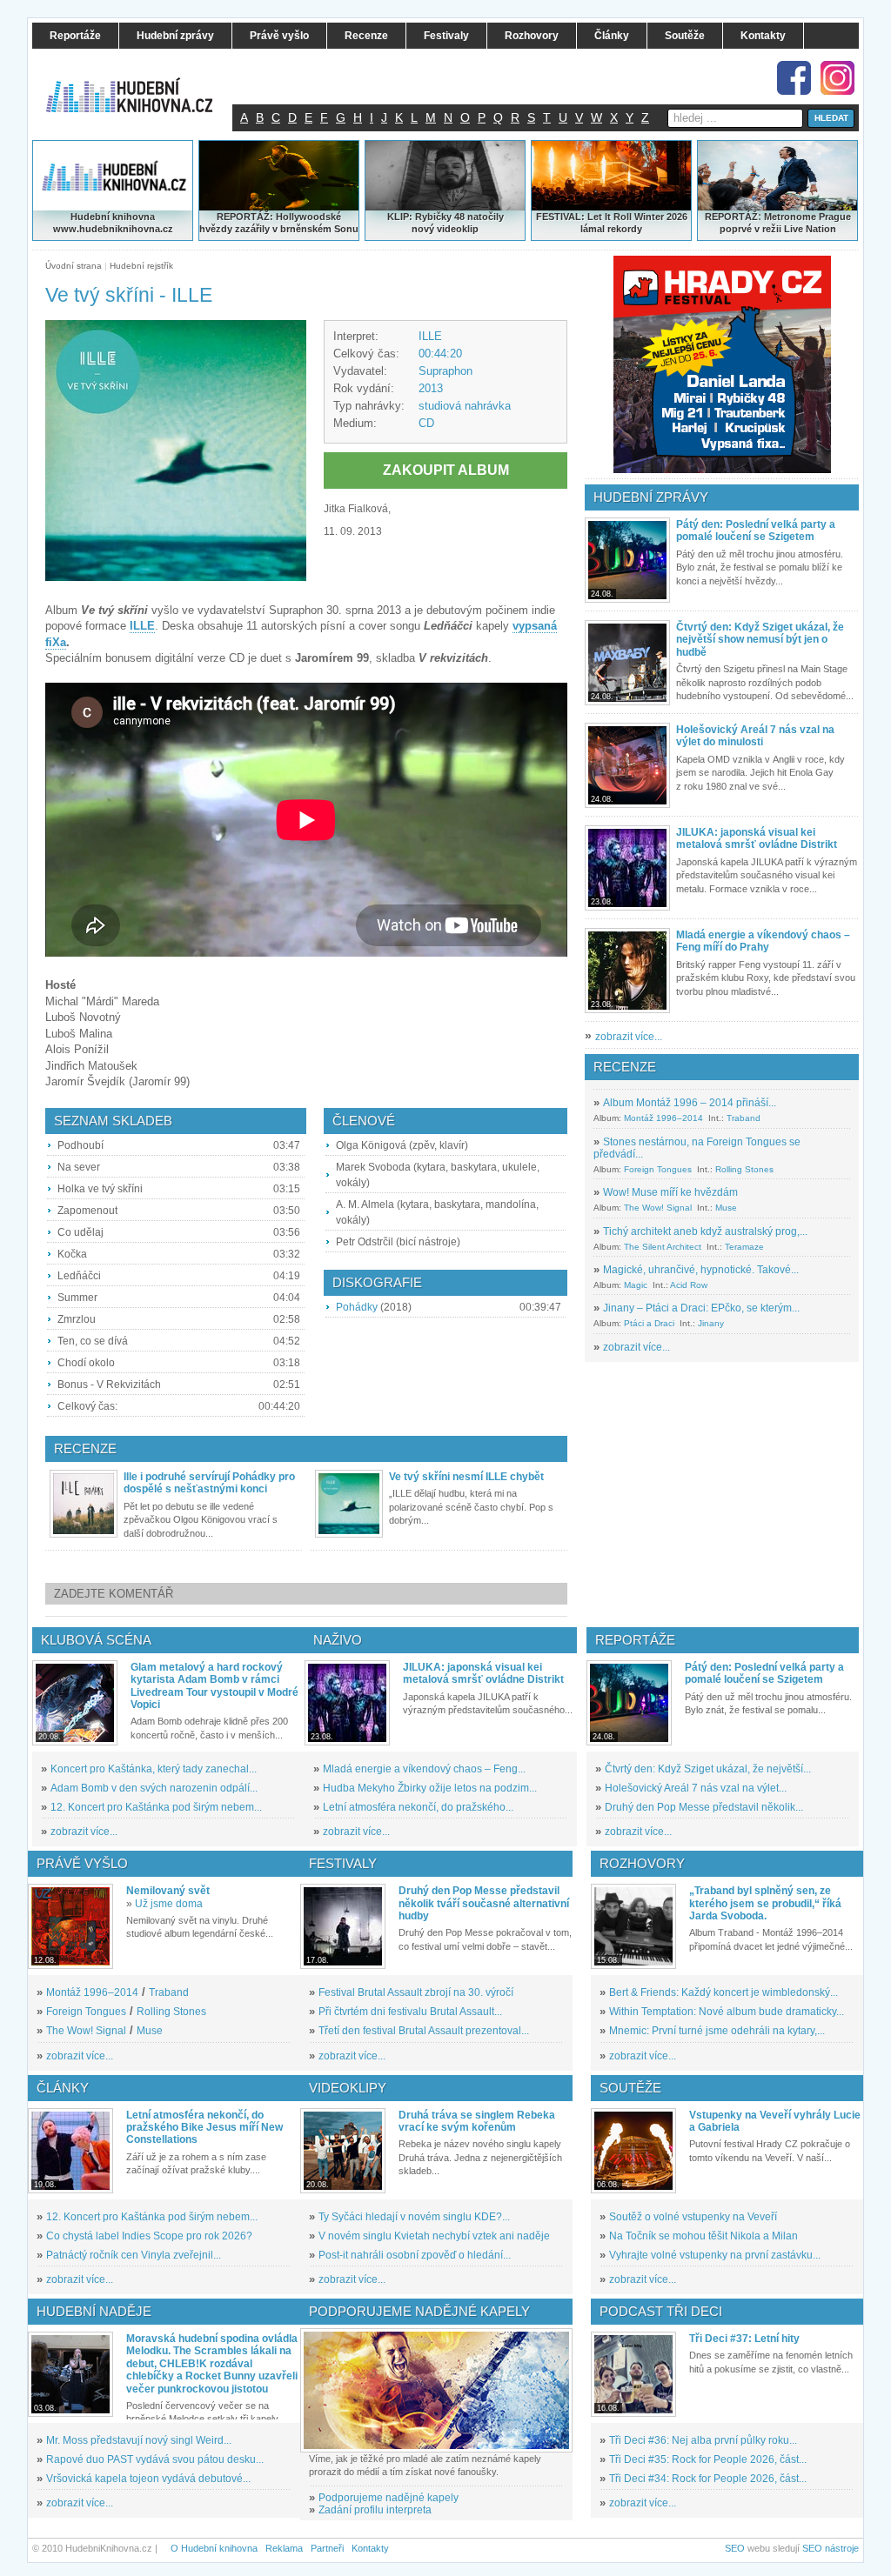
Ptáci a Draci (649, 1323)
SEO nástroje (831, 2548)
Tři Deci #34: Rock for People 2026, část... (708, 2479)
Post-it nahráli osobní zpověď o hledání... (415, 2255)
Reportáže (635, 1640)
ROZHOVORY (642, 1863)
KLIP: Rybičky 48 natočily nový (445, 223)
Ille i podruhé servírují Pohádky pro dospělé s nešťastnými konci (209, 1483)
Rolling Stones (744, 1169)
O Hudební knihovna (214, 2548)
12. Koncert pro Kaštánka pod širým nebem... (156, 1807)
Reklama (284, 2548)
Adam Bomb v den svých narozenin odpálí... (154, 1788)
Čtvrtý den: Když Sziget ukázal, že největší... (708, 1769)
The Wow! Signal (658, 1208)
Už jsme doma (169, 1904)
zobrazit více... (629, 1037)
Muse (726, 1208)
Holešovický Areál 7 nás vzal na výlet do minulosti (755, 736)
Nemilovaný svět (168, 1891)
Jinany (711, 1323)
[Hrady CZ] (722, 364)
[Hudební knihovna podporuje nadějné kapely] (436, 2390)
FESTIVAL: (560, 217)
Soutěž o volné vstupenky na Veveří (693, 2217)
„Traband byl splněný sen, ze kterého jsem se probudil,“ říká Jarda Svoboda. (765, 1903)
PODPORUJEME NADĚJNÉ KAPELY (419, 2311)
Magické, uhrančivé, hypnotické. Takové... (701, 1270)
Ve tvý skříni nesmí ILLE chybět (466, 1477)
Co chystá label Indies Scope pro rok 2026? (149, 2236)
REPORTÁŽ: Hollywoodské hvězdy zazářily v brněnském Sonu (279, 223)
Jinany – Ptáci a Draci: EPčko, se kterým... (701, 1308)
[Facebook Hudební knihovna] (794, 78)
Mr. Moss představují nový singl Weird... (139, 2440)
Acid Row (689, 1285)
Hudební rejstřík (141, 266)
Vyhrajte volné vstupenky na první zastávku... (715, 2255)
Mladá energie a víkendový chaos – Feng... (424, 1769)
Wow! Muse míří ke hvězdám (670, 1192)
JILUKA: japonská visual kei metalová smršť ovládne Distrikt (757, 838)
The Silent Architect (663, 1247)
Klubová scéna (96, 1640)
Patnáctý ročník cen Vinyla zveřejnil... (134, 2255)
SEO (735, 2548)
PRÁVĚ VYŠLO (82, 1863)
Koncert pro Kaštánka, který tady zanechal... (154, 1769)
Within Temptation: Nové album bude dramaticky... (727, 2012)
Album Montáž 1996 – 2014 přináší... (690, 1103)
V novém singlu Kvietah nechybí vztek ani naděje (434, 2236)
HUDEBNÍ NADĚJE (94, 2311)
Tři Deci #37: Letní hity (744, 2339)
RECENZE (625, 1067)
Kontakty (370, 2548)
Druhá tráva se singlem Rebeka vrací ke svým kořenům (477, 2121)
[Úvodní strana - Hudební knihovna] (141, 84)
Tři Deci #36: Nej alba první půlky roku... (703, 2440)
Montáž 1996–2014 (663, 1118)
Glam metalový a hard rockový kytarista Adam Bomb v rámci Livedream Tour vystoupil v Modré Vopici (214, 1686)
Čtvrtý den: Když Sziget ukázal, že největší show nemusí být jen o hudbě (760, 640)
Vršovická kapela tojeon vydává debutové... (148, 2479)
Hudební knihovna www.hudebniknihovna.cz (113, 223)
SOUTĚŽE (630, 2088)
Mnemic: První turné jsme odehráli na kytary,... (717, 2031)
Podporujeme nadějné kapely (389, 2498)
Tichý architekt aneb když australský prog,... (705, 1231)
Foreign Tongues (658, 1169)
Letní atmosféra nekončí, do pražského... (418, 1807)
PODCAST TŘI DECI (661, 2311)
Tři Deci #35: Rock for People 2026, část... (708, 2459)
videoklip (458, 229)
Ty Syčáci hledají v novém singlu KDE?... (414, 2217)
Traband (744, 1118)
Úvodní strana (74, 266)
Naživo (338, 1640)
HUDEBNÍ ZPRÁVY (651, 497)
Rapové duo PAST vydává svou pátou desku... (155, 2459)
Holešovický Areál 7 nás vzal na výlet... (696, 1788)
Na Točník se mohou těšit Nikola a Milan (703, 2236)
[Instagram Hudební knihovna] (837, 78)
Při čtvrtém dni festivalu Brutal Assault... (410, 2012)
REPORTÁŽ (731, 217)
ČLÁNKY (63, 2088)
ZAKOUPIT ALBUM (446, 470)
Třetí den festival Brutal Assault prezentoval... (424, 2031)
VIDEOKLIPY (348, 2088)
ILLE (430, 336)
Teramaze (744, 1247)
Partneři (327, 2548)
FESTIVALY (343, 1863)
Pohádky (357, 1307)
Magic (636, 1285)
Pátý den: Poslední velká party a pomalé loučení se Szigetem (756, 531)
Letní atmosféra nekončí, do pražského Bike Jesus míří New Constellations (204, 2128)
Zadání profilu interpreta (375, 2510)
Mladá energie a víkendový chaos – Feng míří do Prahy (763, 941)
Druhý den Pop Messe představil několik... (704, 1807)
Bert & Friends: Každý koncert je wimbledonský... (724, 1992)
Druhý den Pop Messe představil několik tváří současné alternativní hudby (484, 1903)
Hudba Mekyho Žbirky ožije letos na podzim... (430, 1788)
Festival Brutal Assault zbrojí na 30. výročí (416, 1992)
